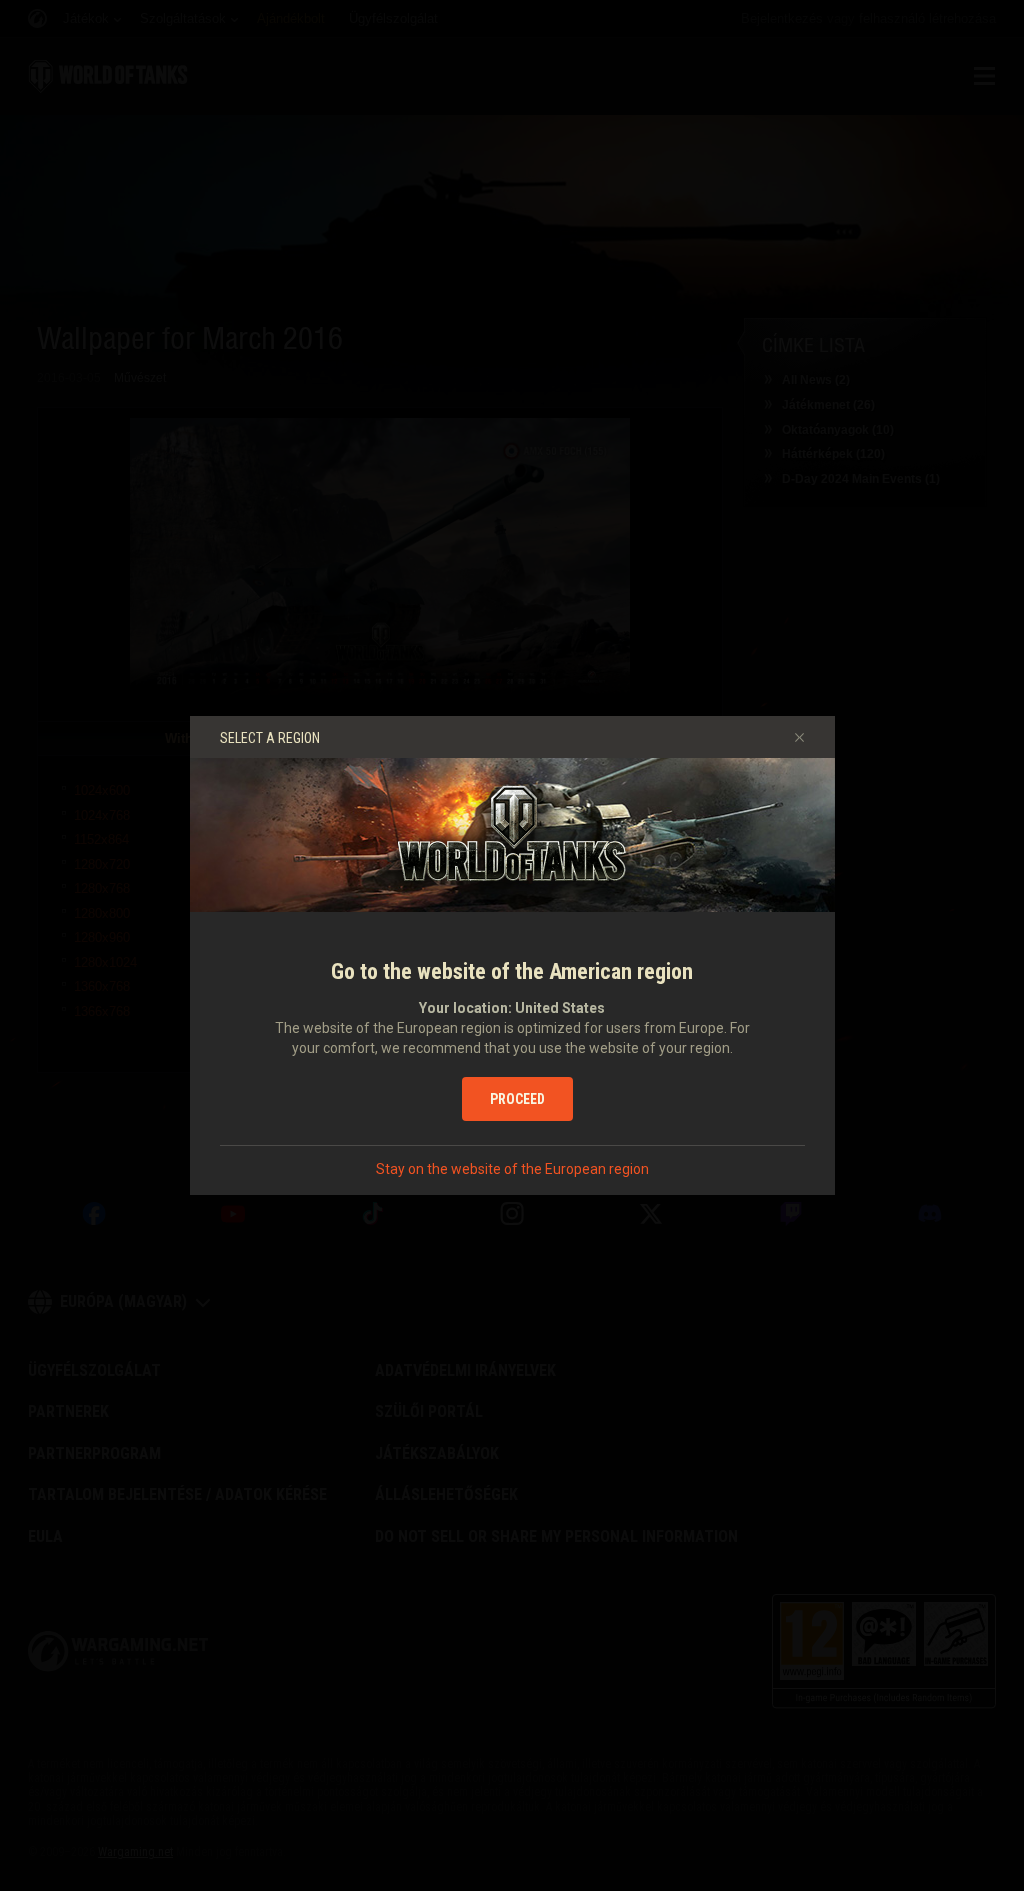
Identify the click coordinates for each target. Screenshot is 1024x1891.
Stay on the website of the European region (512, 1169)
